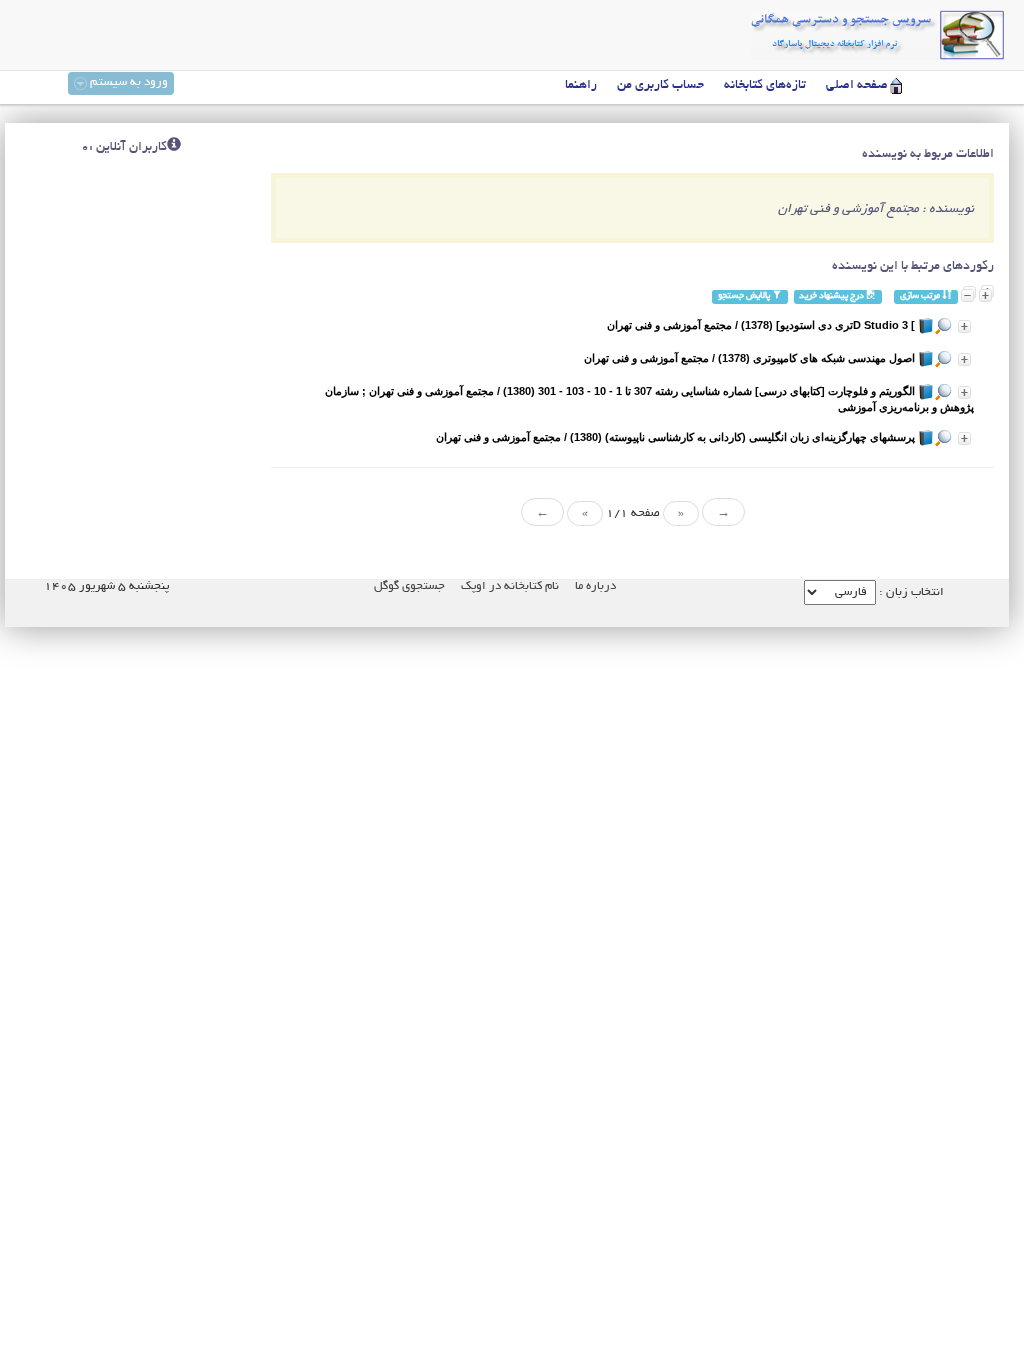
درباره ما (595, 586)
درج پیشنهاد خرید (832, 296)
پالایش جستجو (745, 296)
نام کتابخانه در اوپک (510, 586)
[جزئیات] (964, 326)
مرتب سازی (921, 296)
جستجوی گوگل (409, 586)
